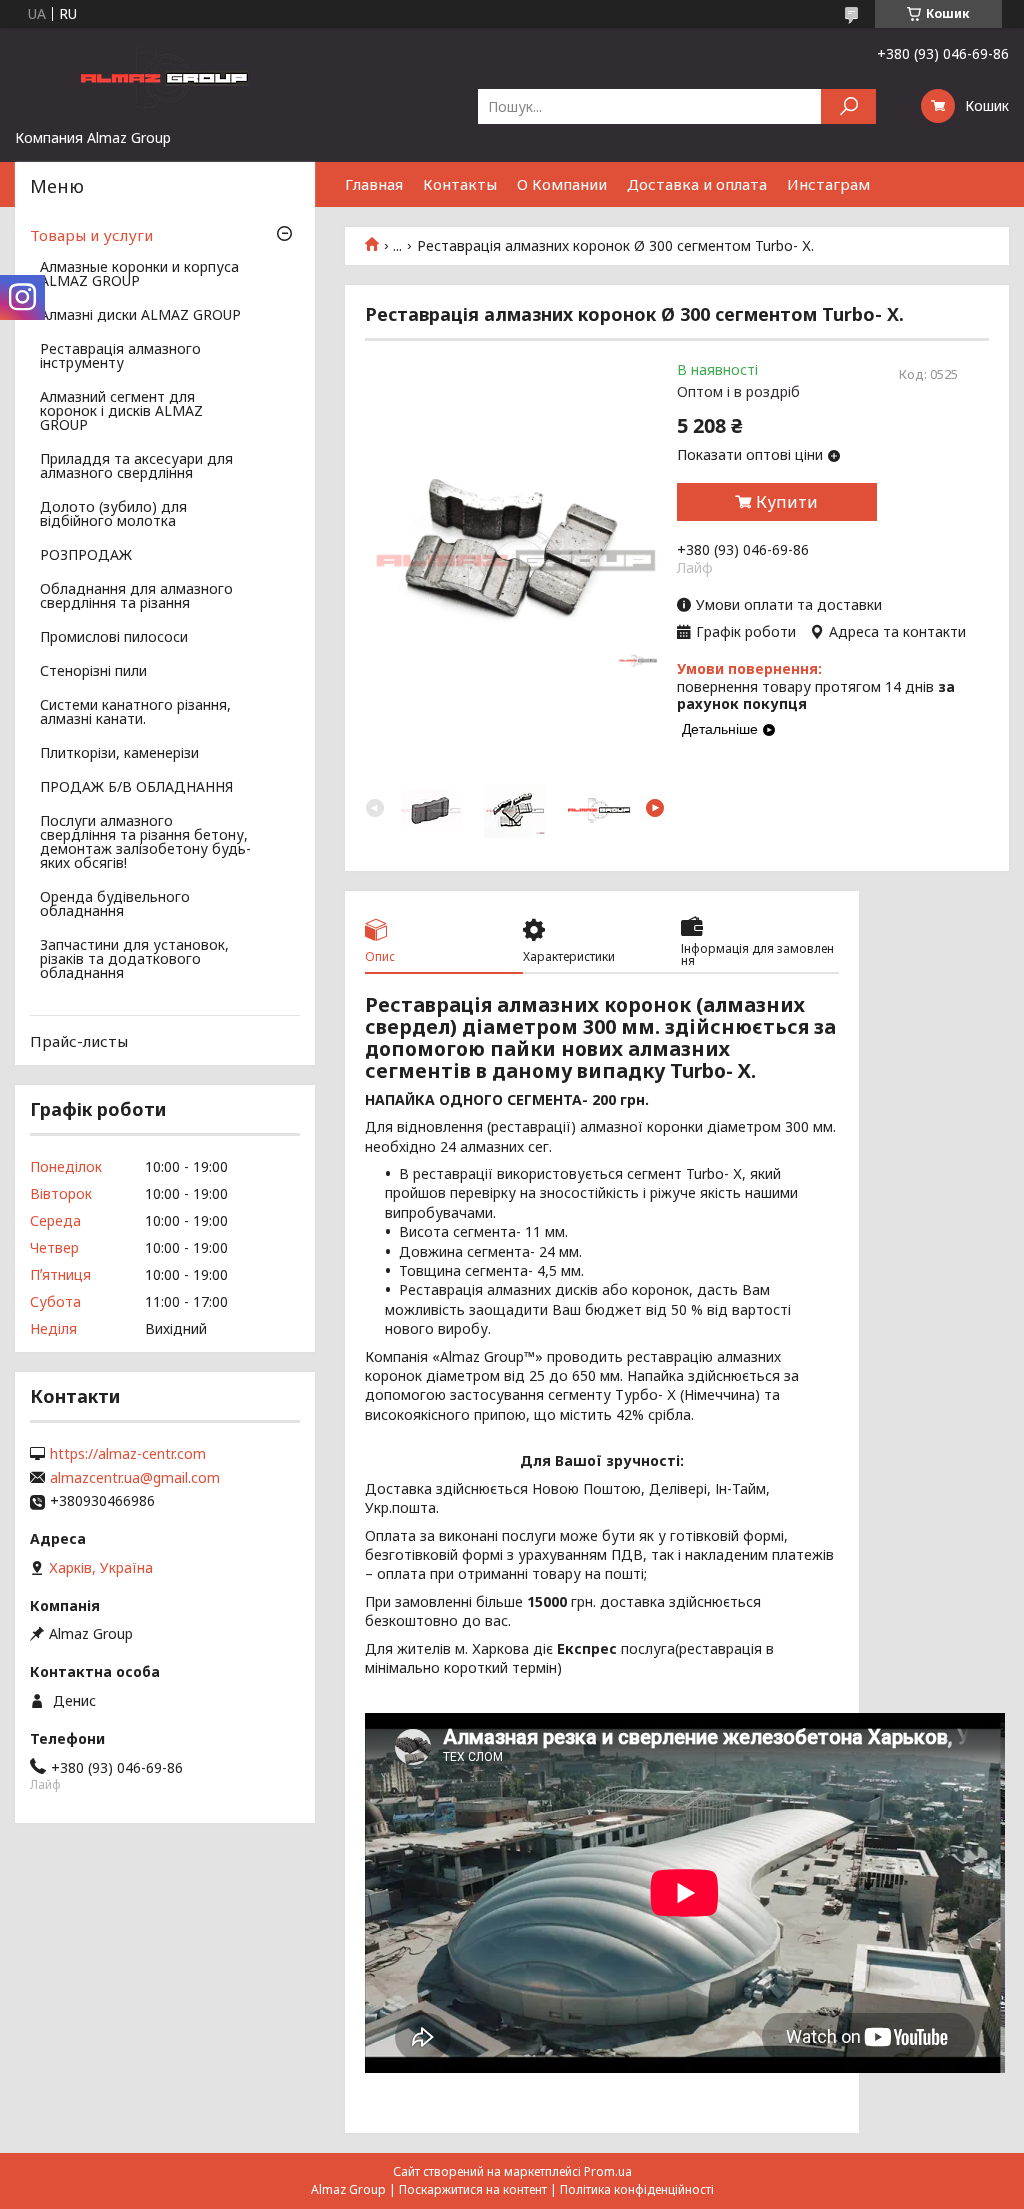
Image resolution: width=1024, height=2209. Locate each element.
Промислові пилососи (114, 638)
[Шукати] (848, 106)
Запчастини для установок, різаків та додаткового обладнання (134, 960)
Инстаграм (828, 184)
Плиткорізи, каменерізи (119, 754)
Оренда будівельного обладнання (115, 905)
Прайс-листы (79, 1041)
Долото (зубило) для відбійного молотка (113, 515)
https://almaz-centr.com (128, 1454)
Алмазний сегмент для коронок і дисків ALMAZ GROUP (121, 412)
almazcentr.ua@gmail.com (135, 1478)
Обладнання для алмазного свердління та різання (136, 597)
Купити (787, 502)
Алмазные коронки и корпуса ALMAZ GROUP (139, 275)
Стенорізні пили (93, 672)
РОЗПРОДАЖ (86, 556)
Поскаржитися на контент (473, 2189)
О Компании (562, 184)
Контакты (460, 184)
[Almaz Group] (165, 78)
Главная (374, 184)
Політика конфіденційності (637, 2189)
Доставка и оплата (697, 184)
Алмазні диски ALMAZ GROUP (140, 316)
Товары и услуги (91, 235)
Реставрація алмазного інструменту (120, 357)
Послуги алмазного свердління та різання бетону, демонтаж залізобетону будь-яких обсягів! (145, 843)
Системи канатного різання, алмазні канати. (135, 713)
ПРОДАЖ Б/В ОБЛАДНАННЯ (136, 788)
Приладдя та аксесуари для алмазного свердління (136, 467)
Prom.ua (608, 2171)
